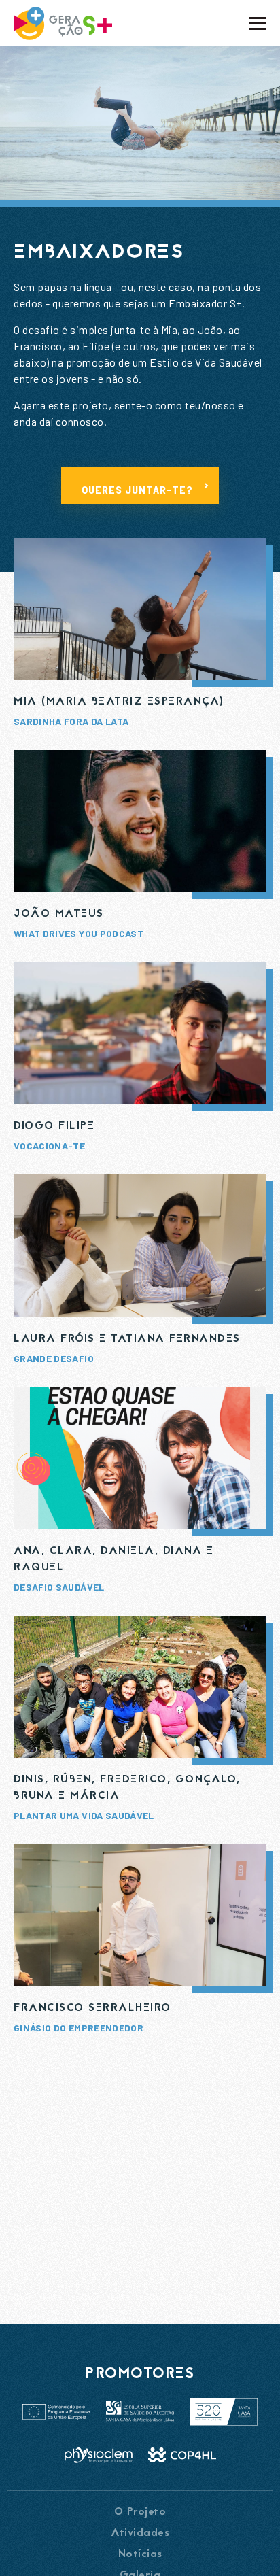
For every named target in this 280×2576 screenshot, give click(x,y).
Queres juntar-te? (137, 489)
